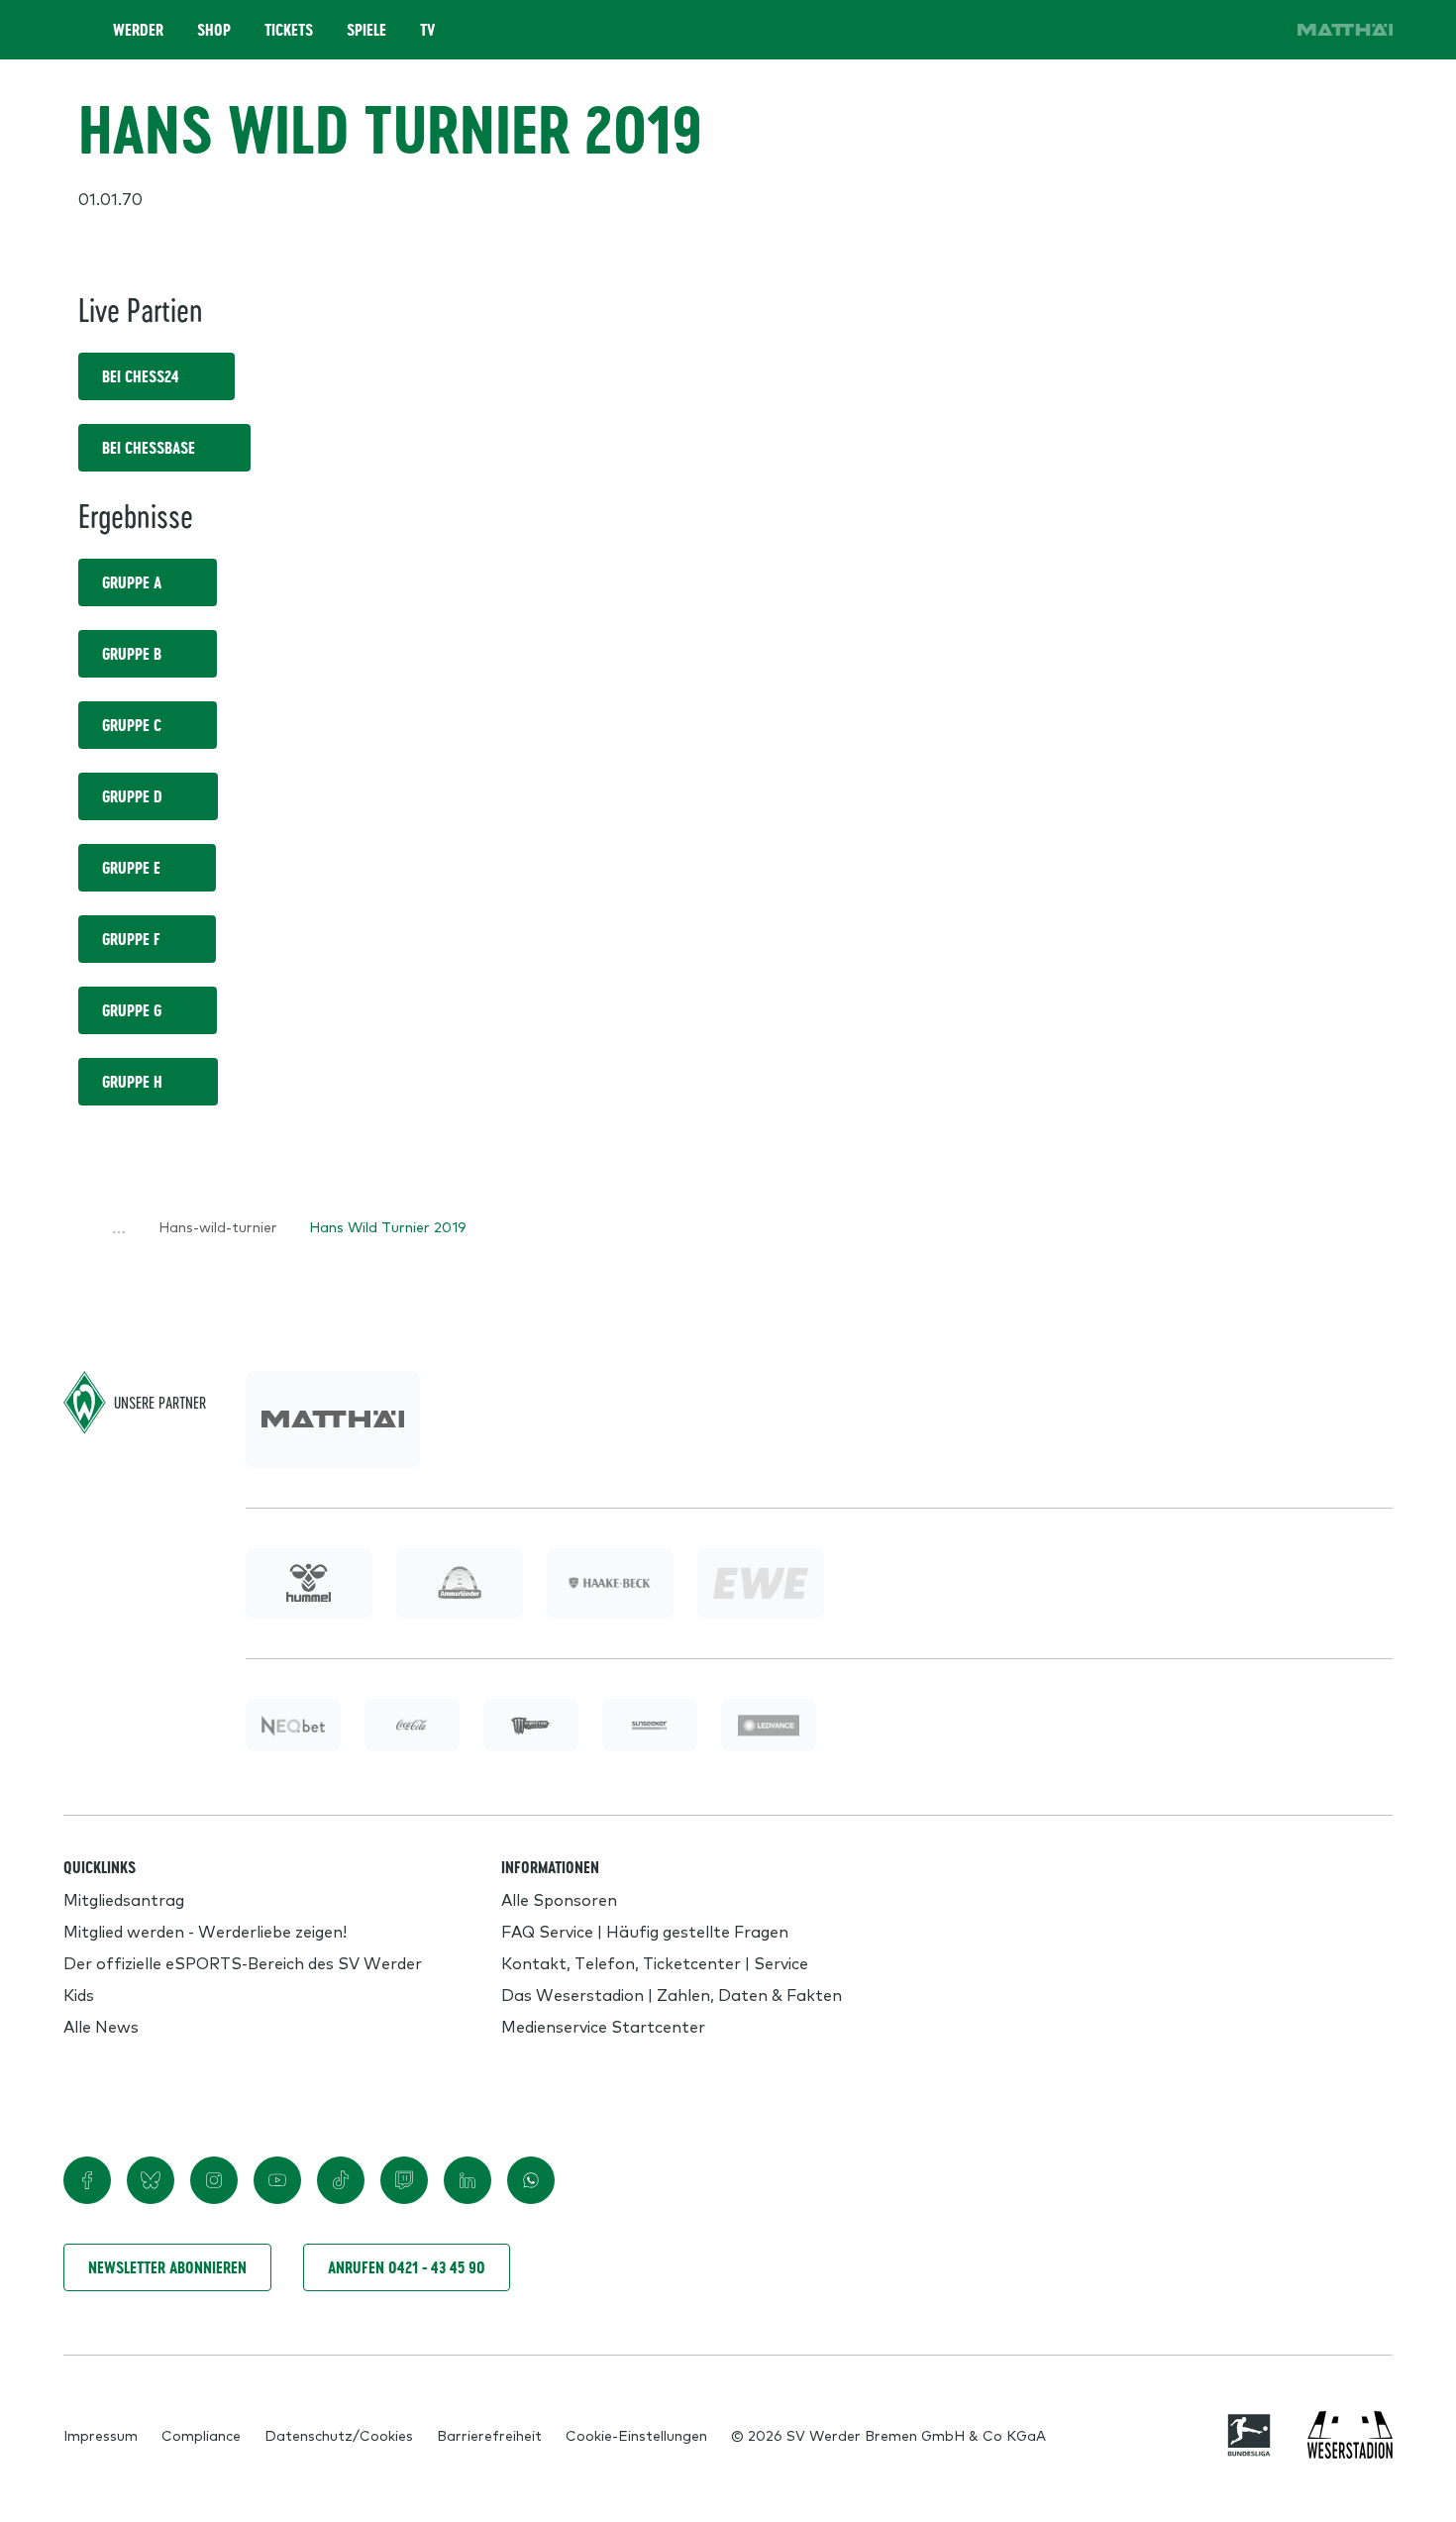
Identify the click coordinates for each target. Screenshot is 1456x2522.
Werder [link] (138, 30)
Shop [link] (214, 30)
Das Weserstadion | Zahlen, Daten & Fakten (672, 1994)
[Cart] (1202, 30)
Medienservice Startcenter (603, 2026)
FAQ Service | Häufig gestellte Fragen (645, 1931)
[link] (1345, 30)
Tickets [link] (289, 30)
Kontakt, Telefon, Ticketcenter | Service (655, 1962)
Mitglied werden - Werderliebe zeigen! (205, 1931)
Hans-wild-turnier (218, 1226)
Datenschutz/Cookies (339, 2435)
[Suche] (1147, 30)
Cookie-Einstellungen (636, 2435)
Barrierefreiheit (489, 2435)
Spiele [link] (366, 30)
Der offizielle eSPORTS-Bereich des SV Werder (243, 1962)
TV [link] (427, 30)
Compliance (201, 2435)
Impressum (101, 2435)
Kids (79, 1994)
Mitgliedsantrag (124, 1899)
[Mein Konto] (1258, 30)
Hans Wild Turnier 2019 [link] (388, 1226)
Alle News (101, 2026)
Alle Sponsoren (559, 1899)
